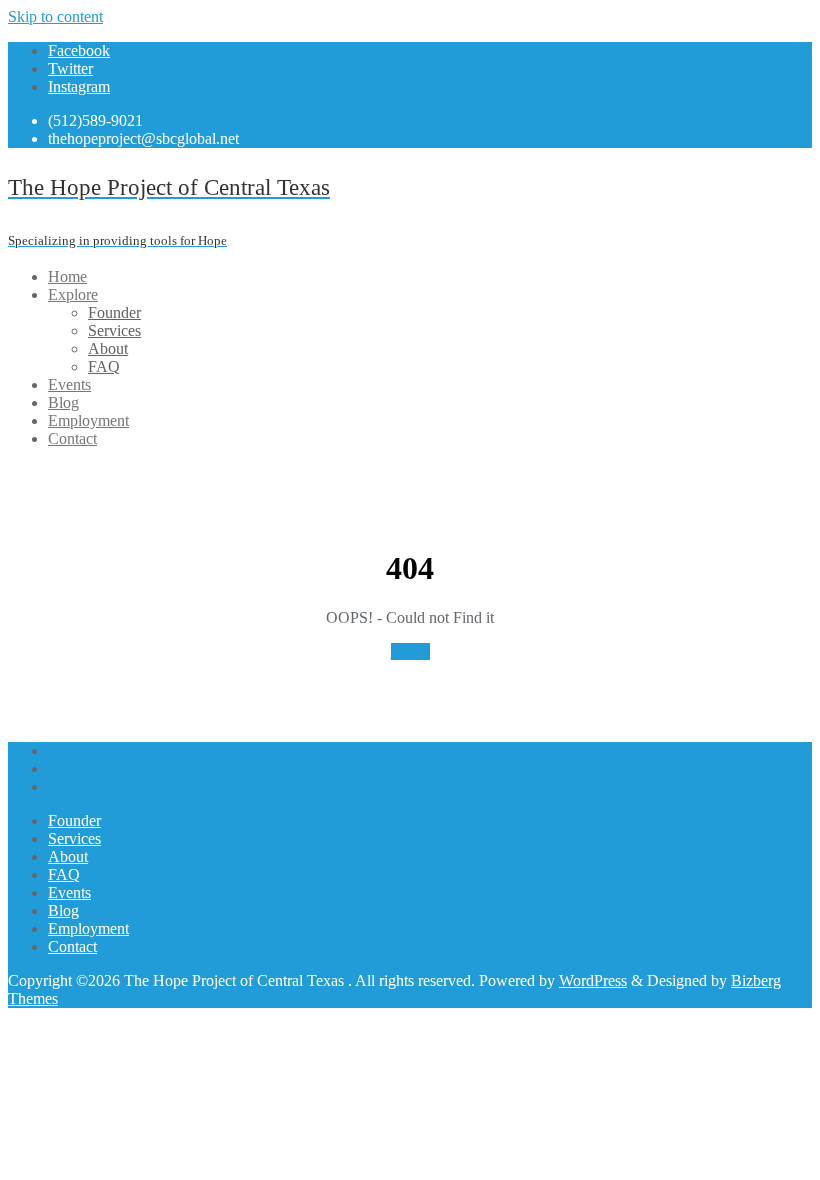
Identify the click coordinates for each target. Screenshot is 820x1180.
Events (69, 892)
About (68, 856)
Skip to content (55, 16)
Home (410, 651)
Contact (72, 946)
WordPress (593, 980)
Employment (88, 928)
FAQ (64, 874)
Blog (63, 910)
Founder (74, 820)
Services (74, 838)
